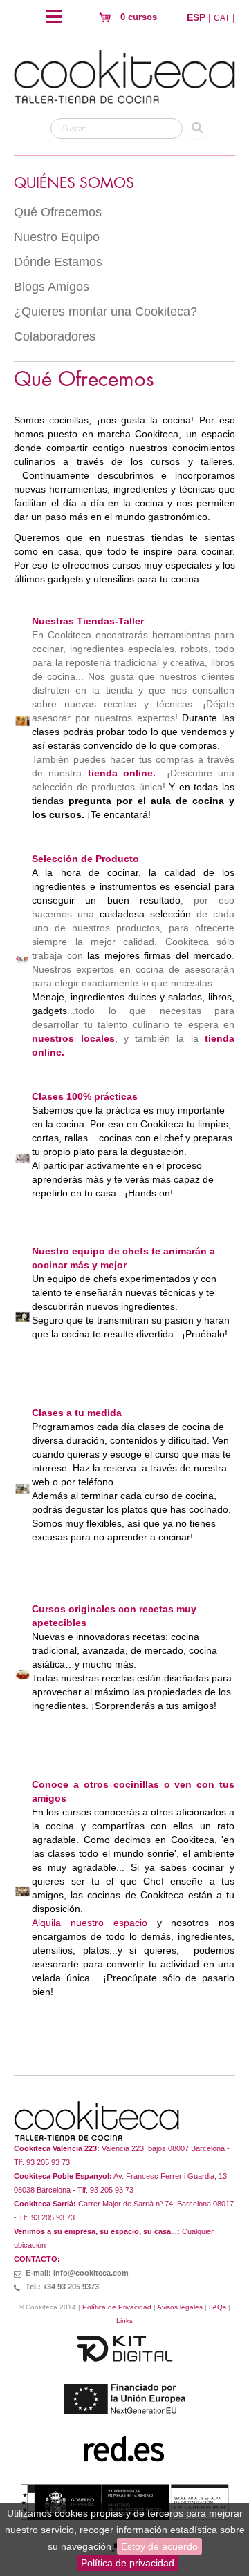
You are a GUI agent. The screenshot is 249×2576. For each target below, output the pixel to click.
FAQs (218, 2307)
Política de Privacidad (117, 2307)
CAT (222, 18)
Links (124, 2321)
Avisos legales (180, 2307)
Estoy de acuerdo (159, 2546)
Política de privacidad (128, 2563)
